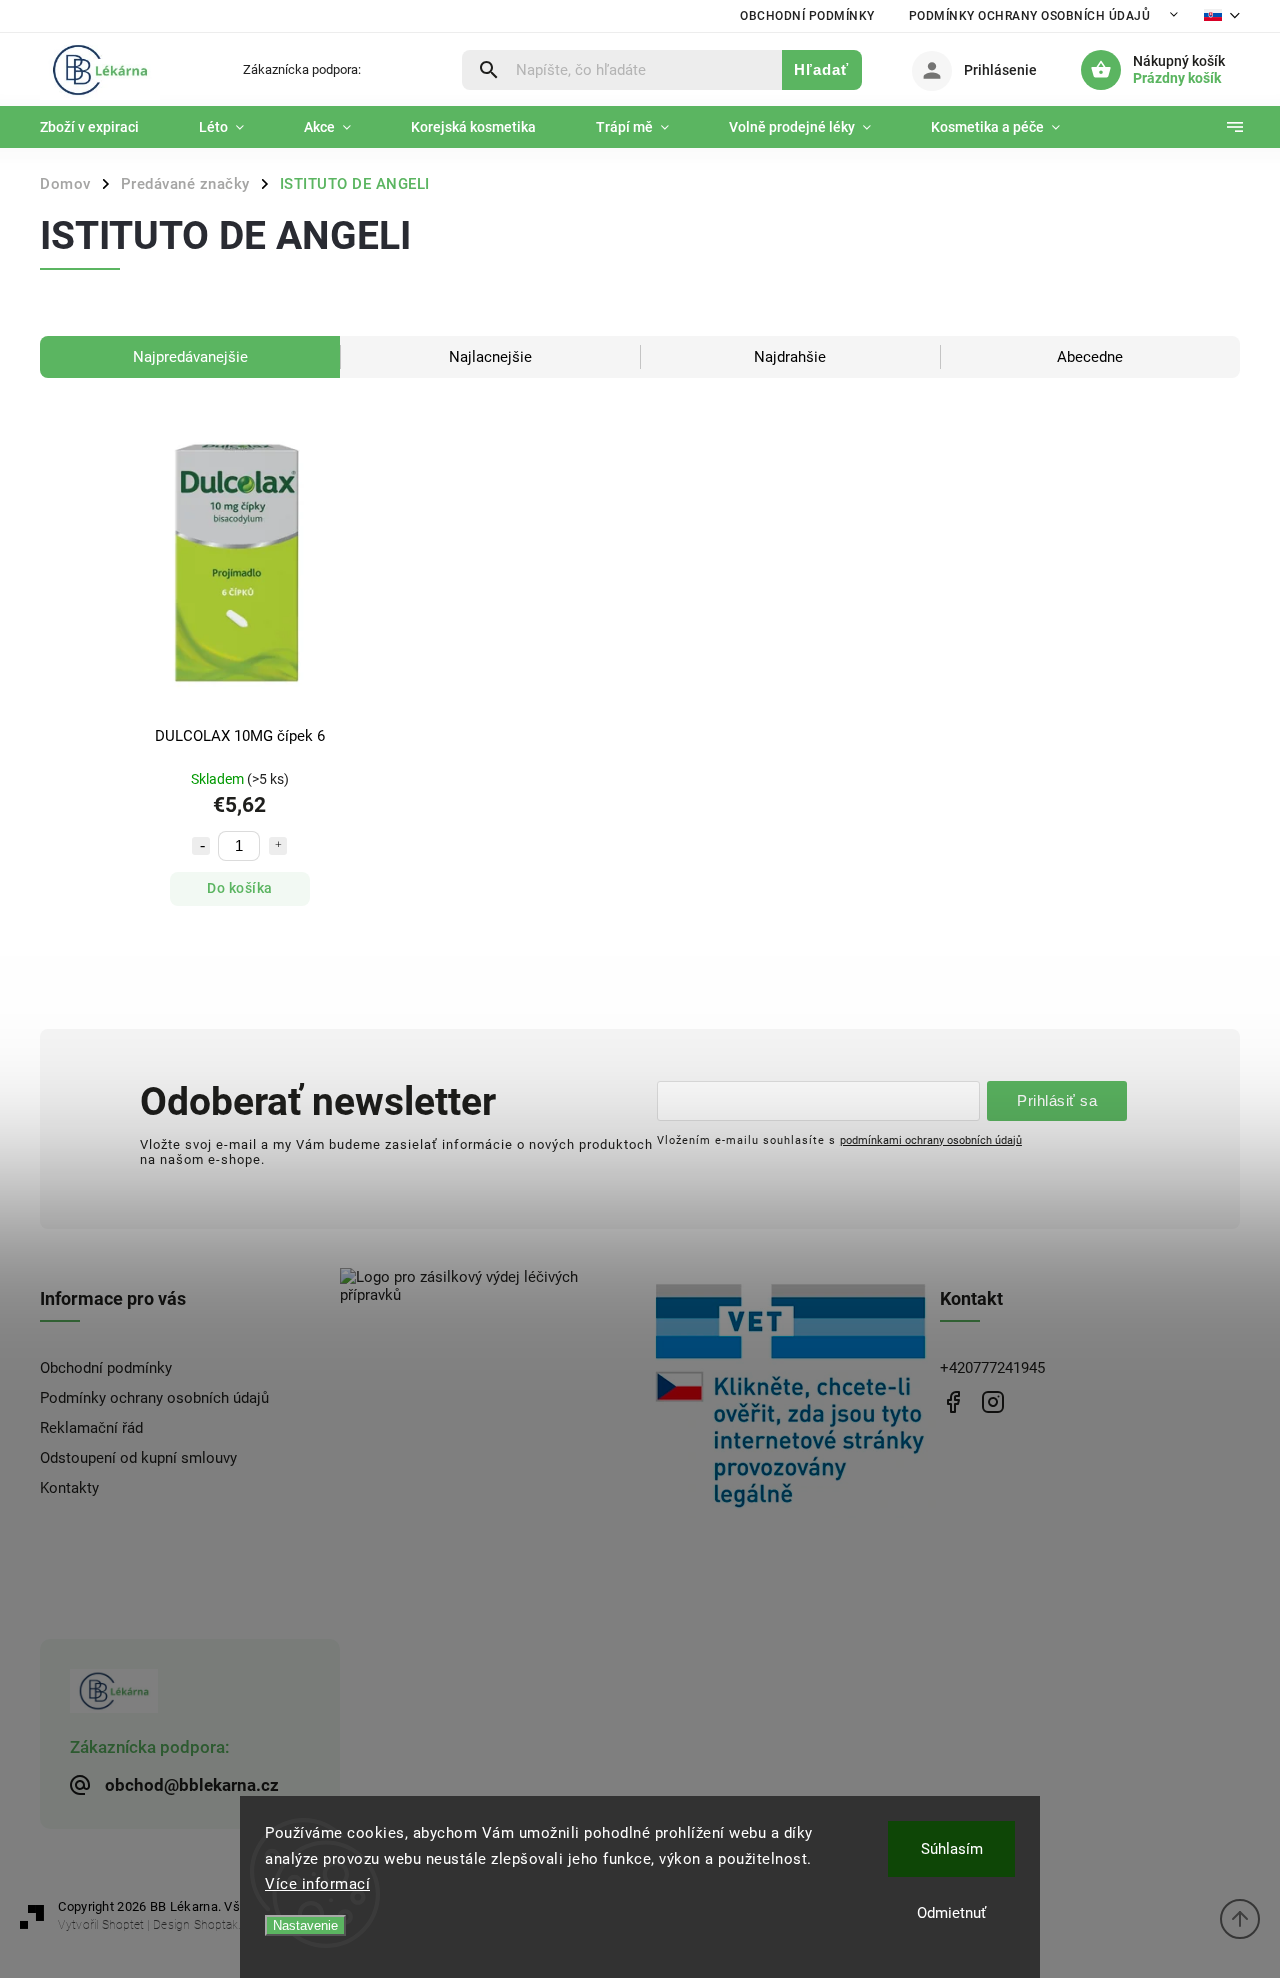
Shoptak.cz (223, 1925)
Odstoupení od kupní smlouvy (138, 1458)
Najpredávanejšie (190, 357)
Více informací (317, 1884)
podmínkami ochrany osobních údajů (931, 1140)
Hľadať (821, 69)
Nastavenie (305, 1925)
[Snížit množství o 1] (201, 846)
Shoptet (123, 1925)
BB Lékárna (952, 1401)
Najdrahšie (790, 357)
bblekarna (992, 1401)
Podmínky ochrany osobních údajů (1030, 16)
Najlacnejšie (490, 357)
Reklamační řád (91, 1428)
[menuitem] (104, 127)
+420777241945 (992, 1368)
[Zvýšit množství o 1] (278, 846)
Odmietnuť (951, 1913)
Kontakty (69, 1488)
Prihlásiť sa (1057, 1100)
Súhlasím (952, 1849)
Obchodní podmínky (807, 16)
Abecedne (1090, 357)
